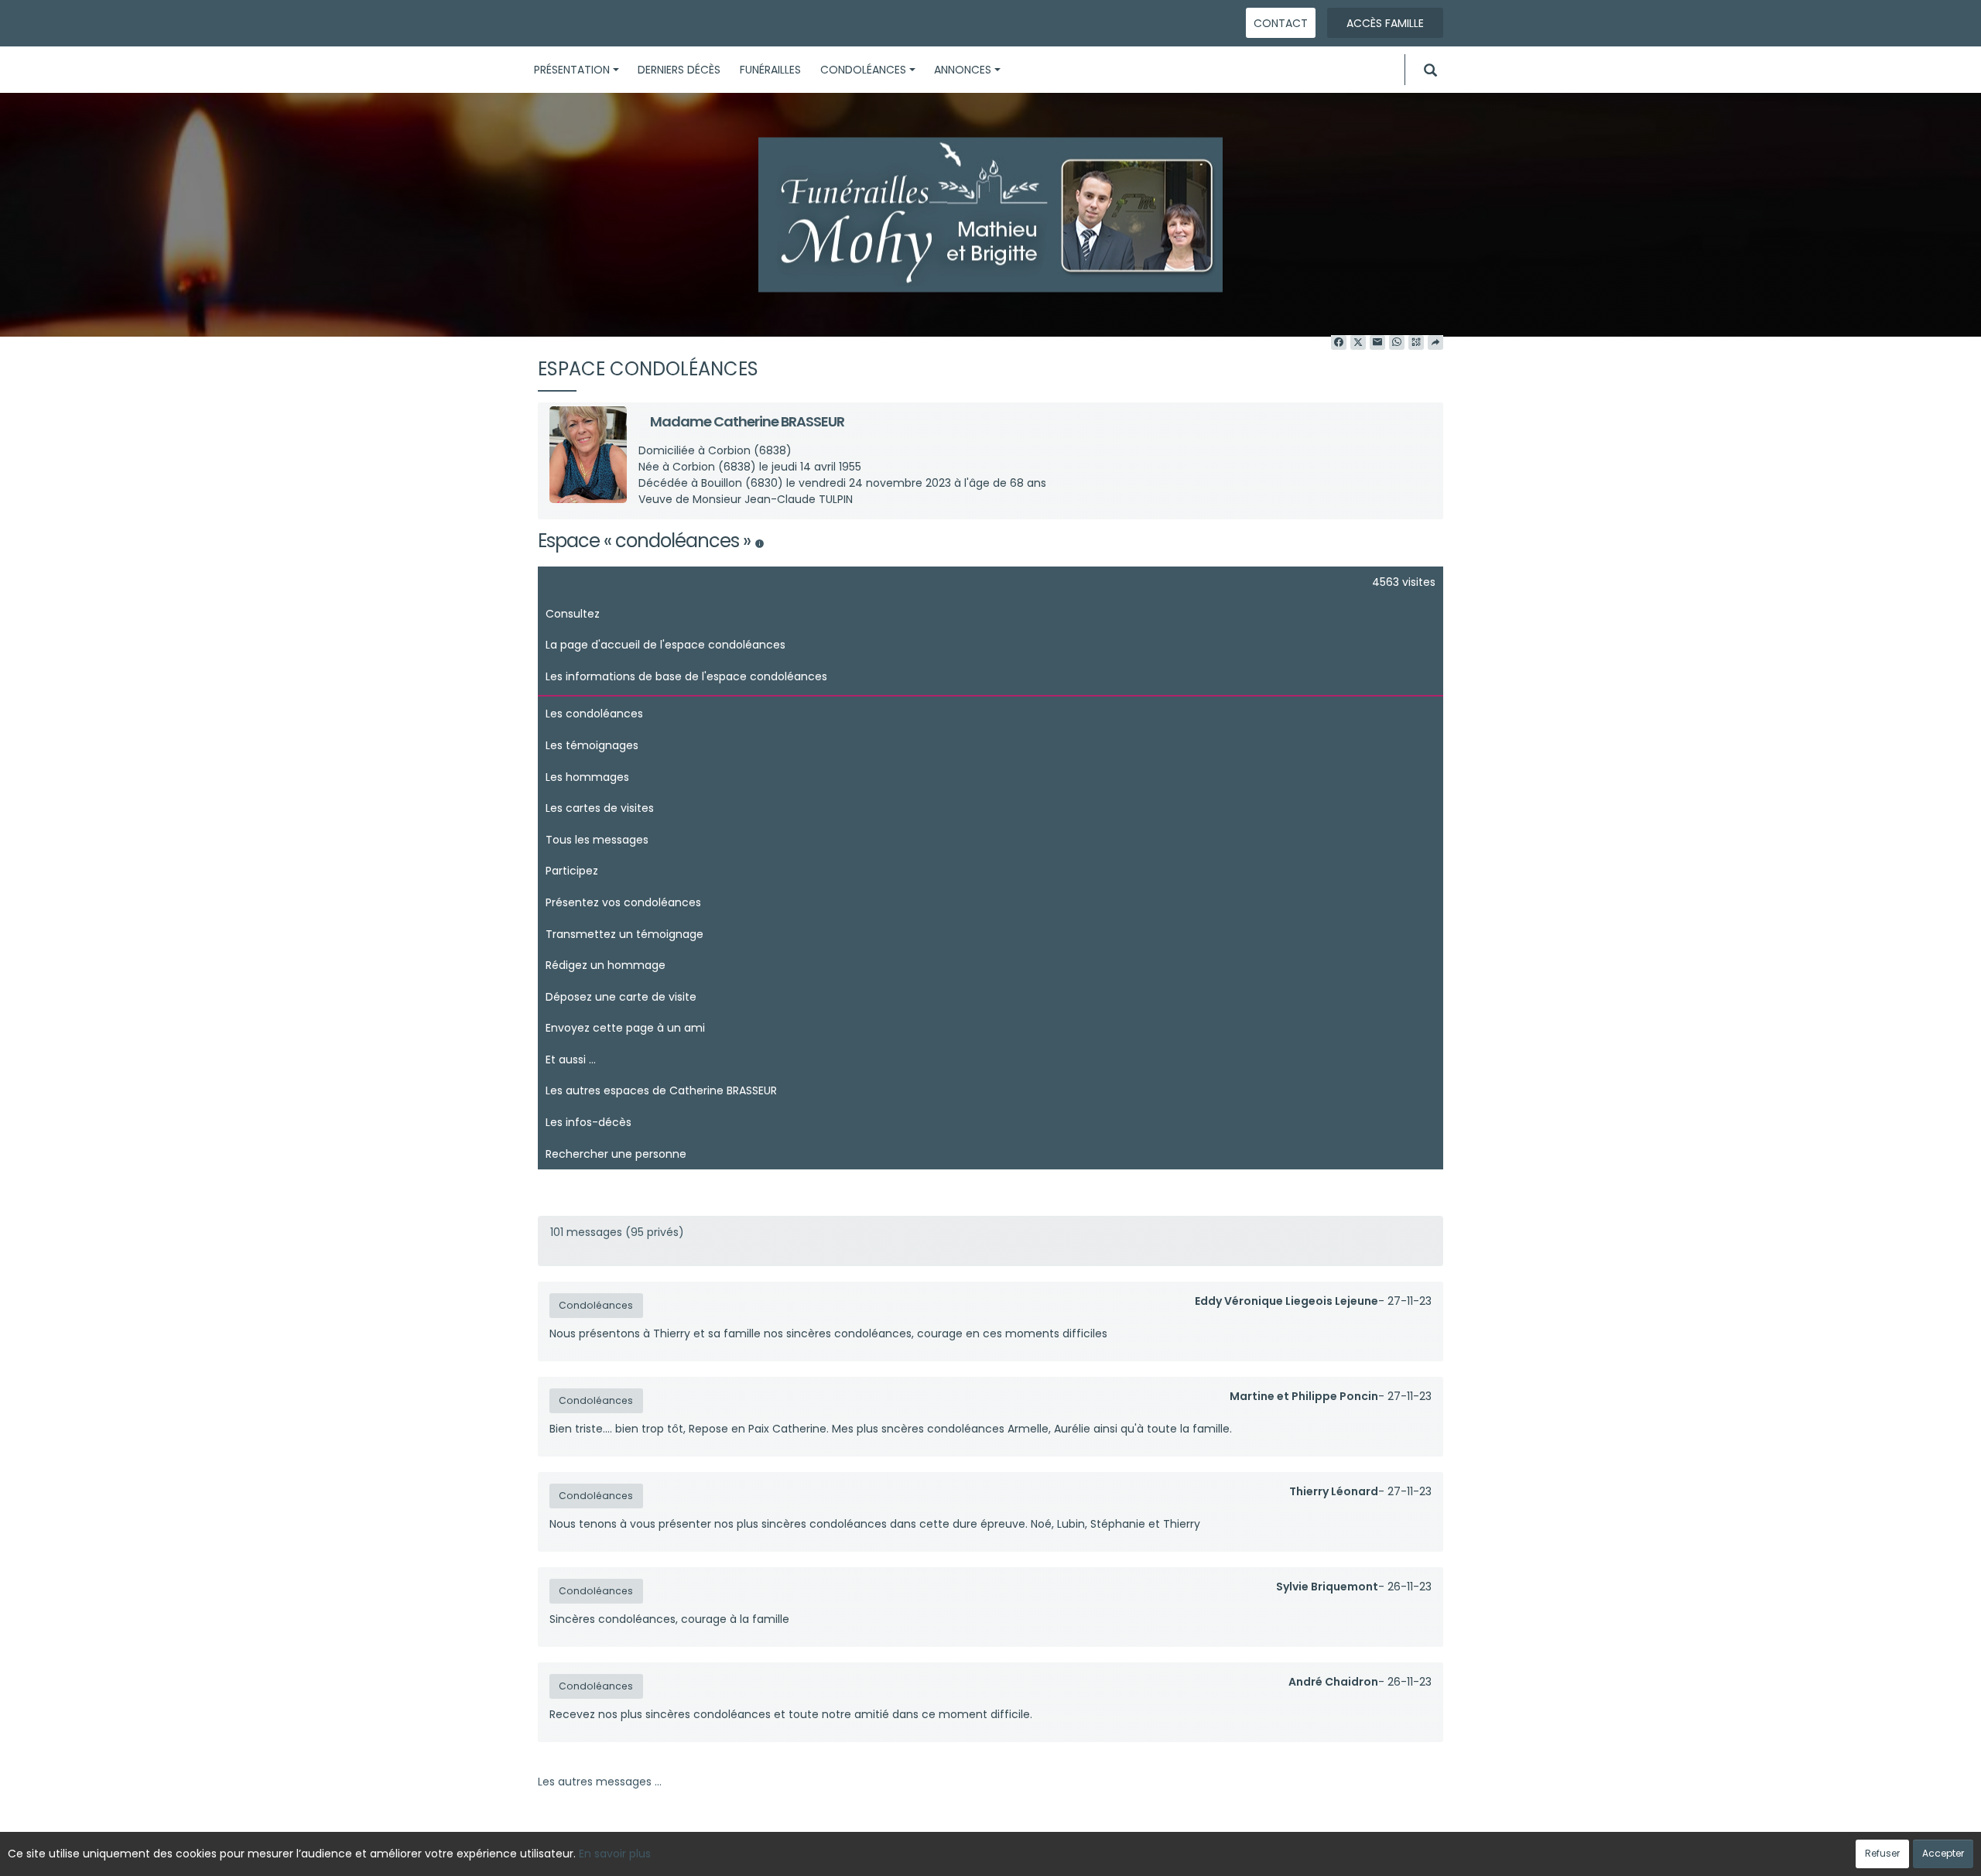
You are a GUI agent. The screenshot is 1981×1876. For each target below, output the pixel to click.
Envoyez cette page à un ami (625, 1028)
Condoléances (863, 70)
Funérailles (770, 70)
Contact (1281, 23)
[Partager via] (1435, 343)
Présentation (572, 70)
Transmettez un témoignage (624, 934)
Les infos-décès (588, 1122)
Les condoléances (594, 714)
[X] (1358, 343)
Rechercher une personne (616, 1154)
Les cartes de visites (600, 808)
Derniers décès (679, 70)
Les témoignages (592, 745)
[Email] (1377, 343)
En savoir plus (615, 1854)
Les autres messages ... (600, 1782)
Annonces (963, 70)
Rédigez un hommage (606, 965)
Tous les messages (597, 840)
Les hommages (587, 777)
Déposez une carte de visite (621, 997)
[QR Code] (1416, 343)
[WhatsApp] (1397, 343)
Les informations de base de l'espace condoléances (686, 676)
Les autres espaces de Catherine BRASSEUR (661, 1090)
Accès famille (1385, 23)
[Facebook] (1339, 343)
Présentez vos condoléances (623, 902)
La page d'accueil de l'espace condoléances (665, 645)
